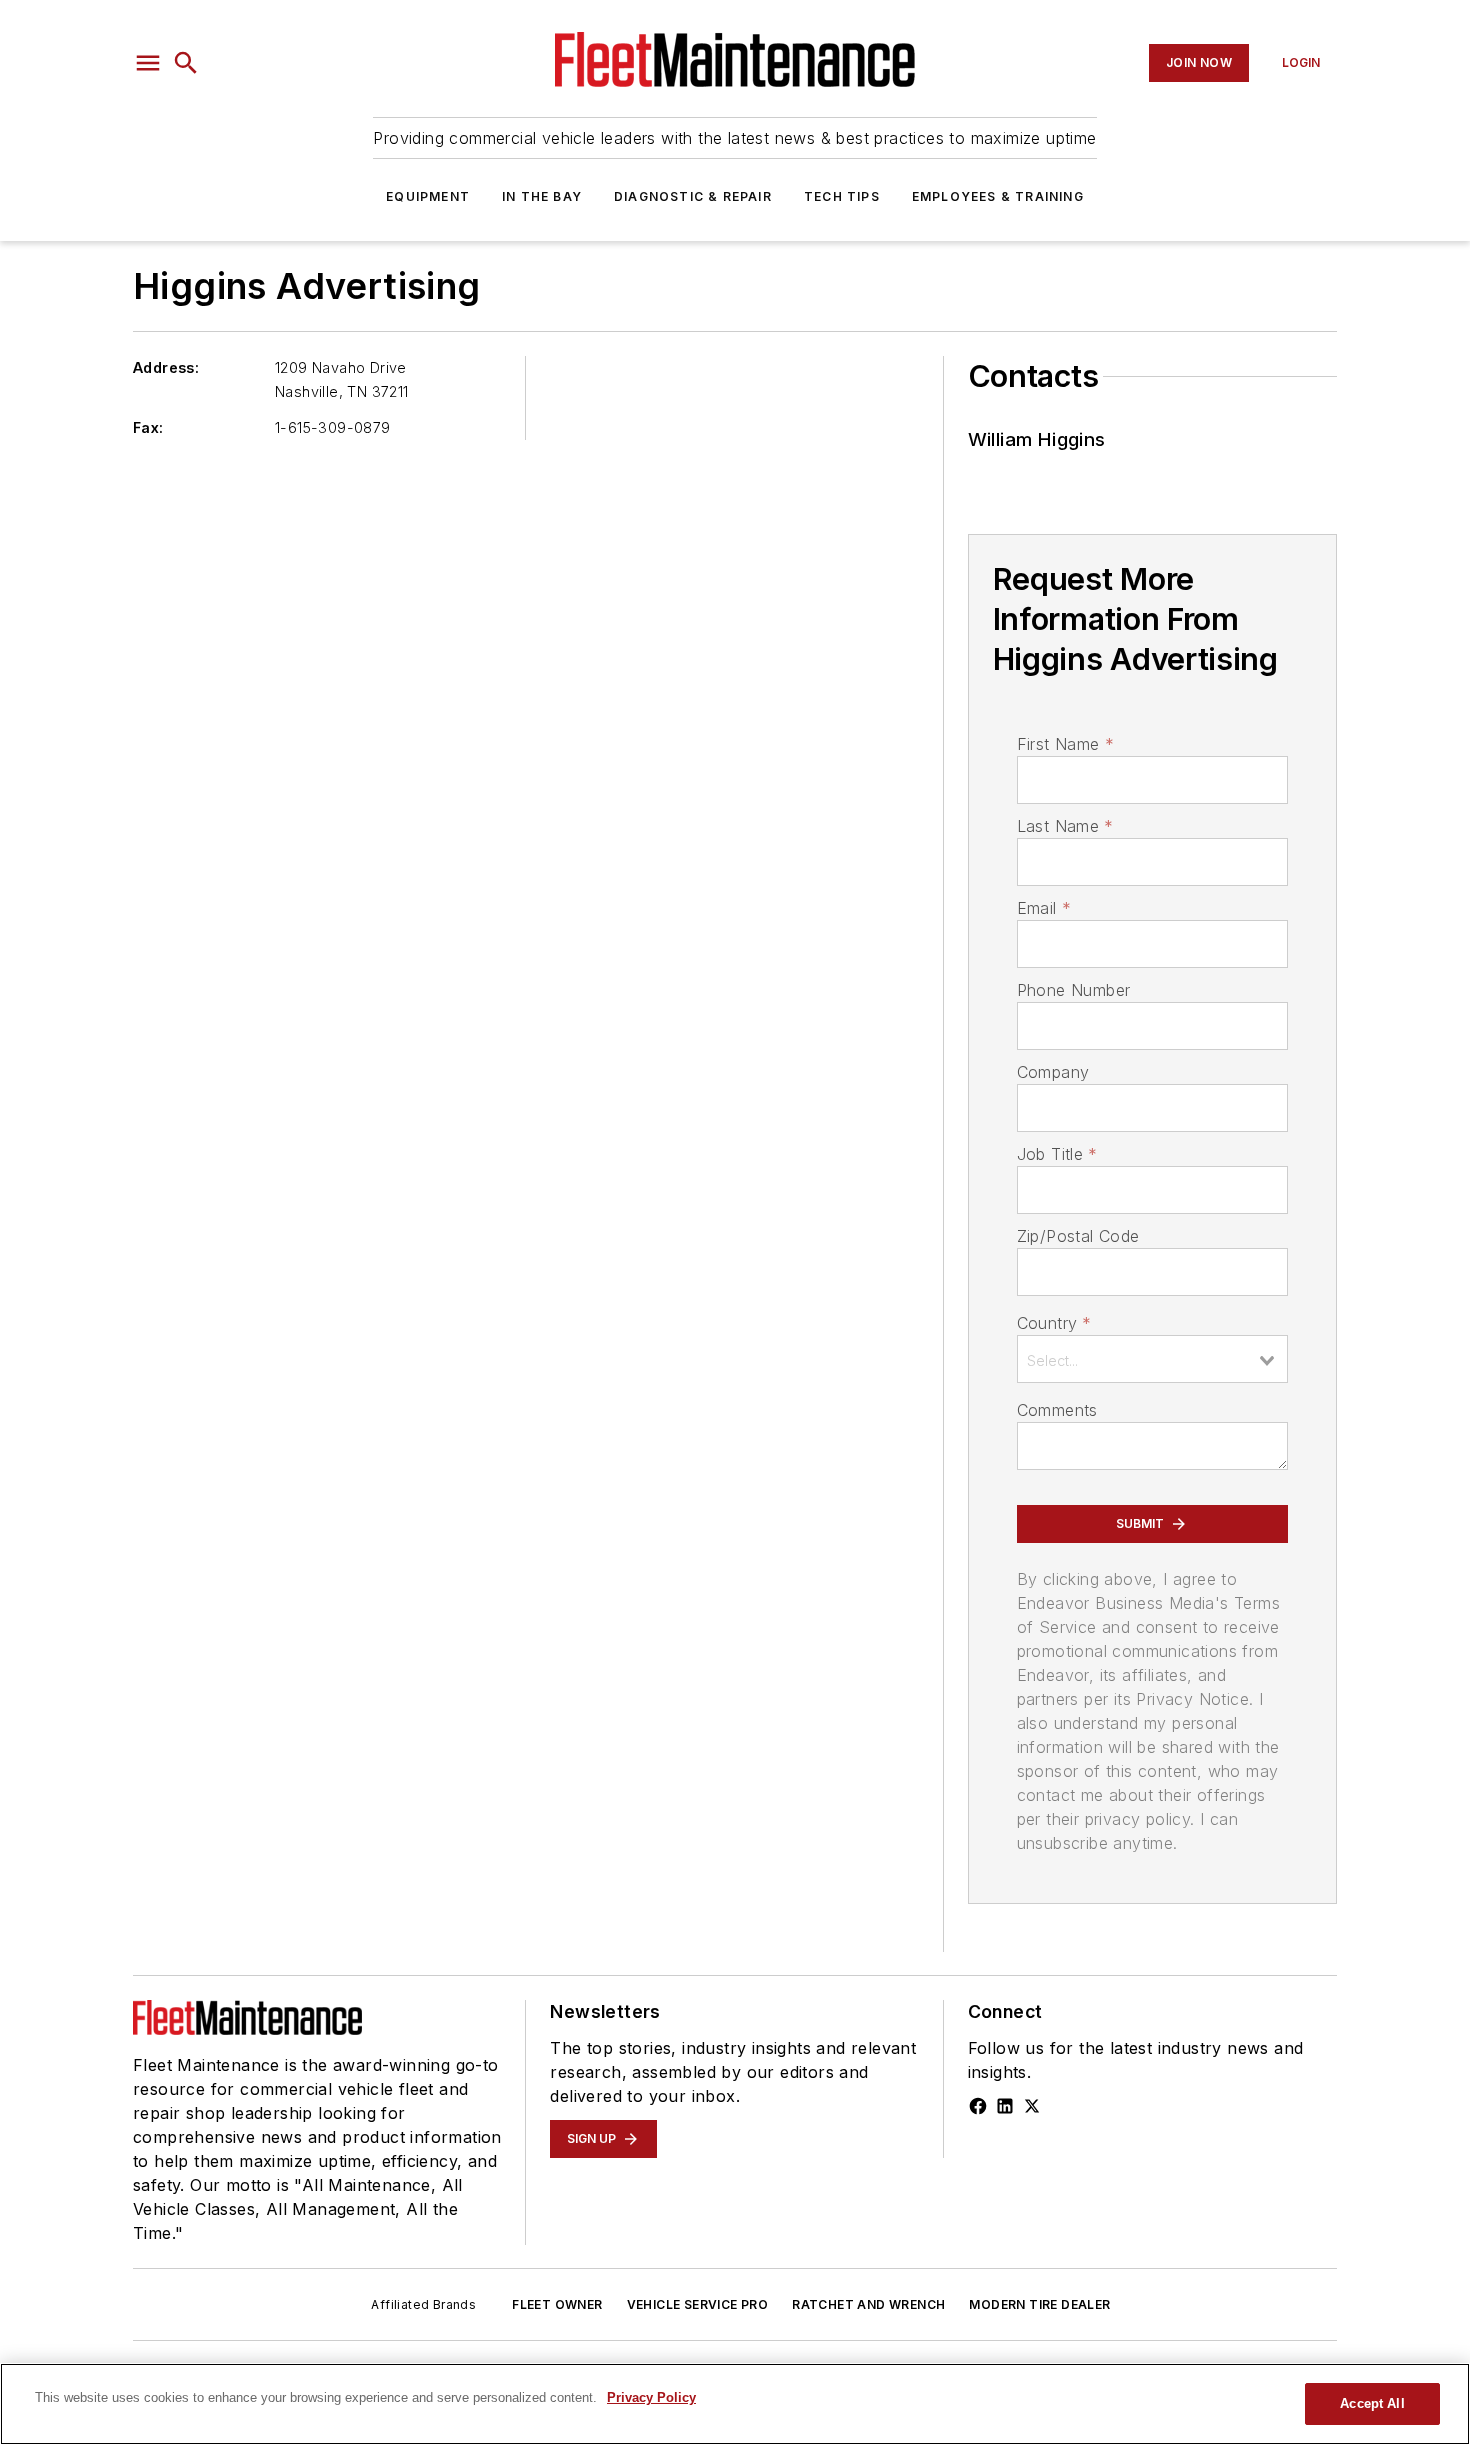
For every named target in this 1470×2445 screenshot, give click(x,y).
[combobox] (1152, 1359)
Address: (166, 367)
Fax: (148, 427)
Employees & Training (998, 196)
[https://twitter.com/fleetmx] (1032, 2106)
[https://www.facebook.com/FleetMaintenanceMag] (978, 2106)
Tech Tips (842, 196)
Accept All (1372, 2403)
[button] (148, 63)
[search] (186, 63)
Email (1044, 908)
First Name (1065, 744)
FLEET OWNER (557, 2304)
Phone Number (1074, 990)
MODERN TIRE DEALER (1039, 2304)
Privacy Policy (651, 2397)
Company (1053, 1072)
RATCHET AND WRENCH (868, 2304)
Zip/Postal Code (1078, 1236)
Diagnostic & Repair (693, 196)
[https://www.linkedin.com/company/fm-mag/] (1005, 2106)
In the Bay (542, 196)
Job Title (1057, 1154)
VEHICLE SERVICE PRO (698, 2304)
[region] (735, 2404)
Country (1054, 1323)
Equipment (428, 196)
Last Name (1065, 826)
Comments (1057, 1410)
